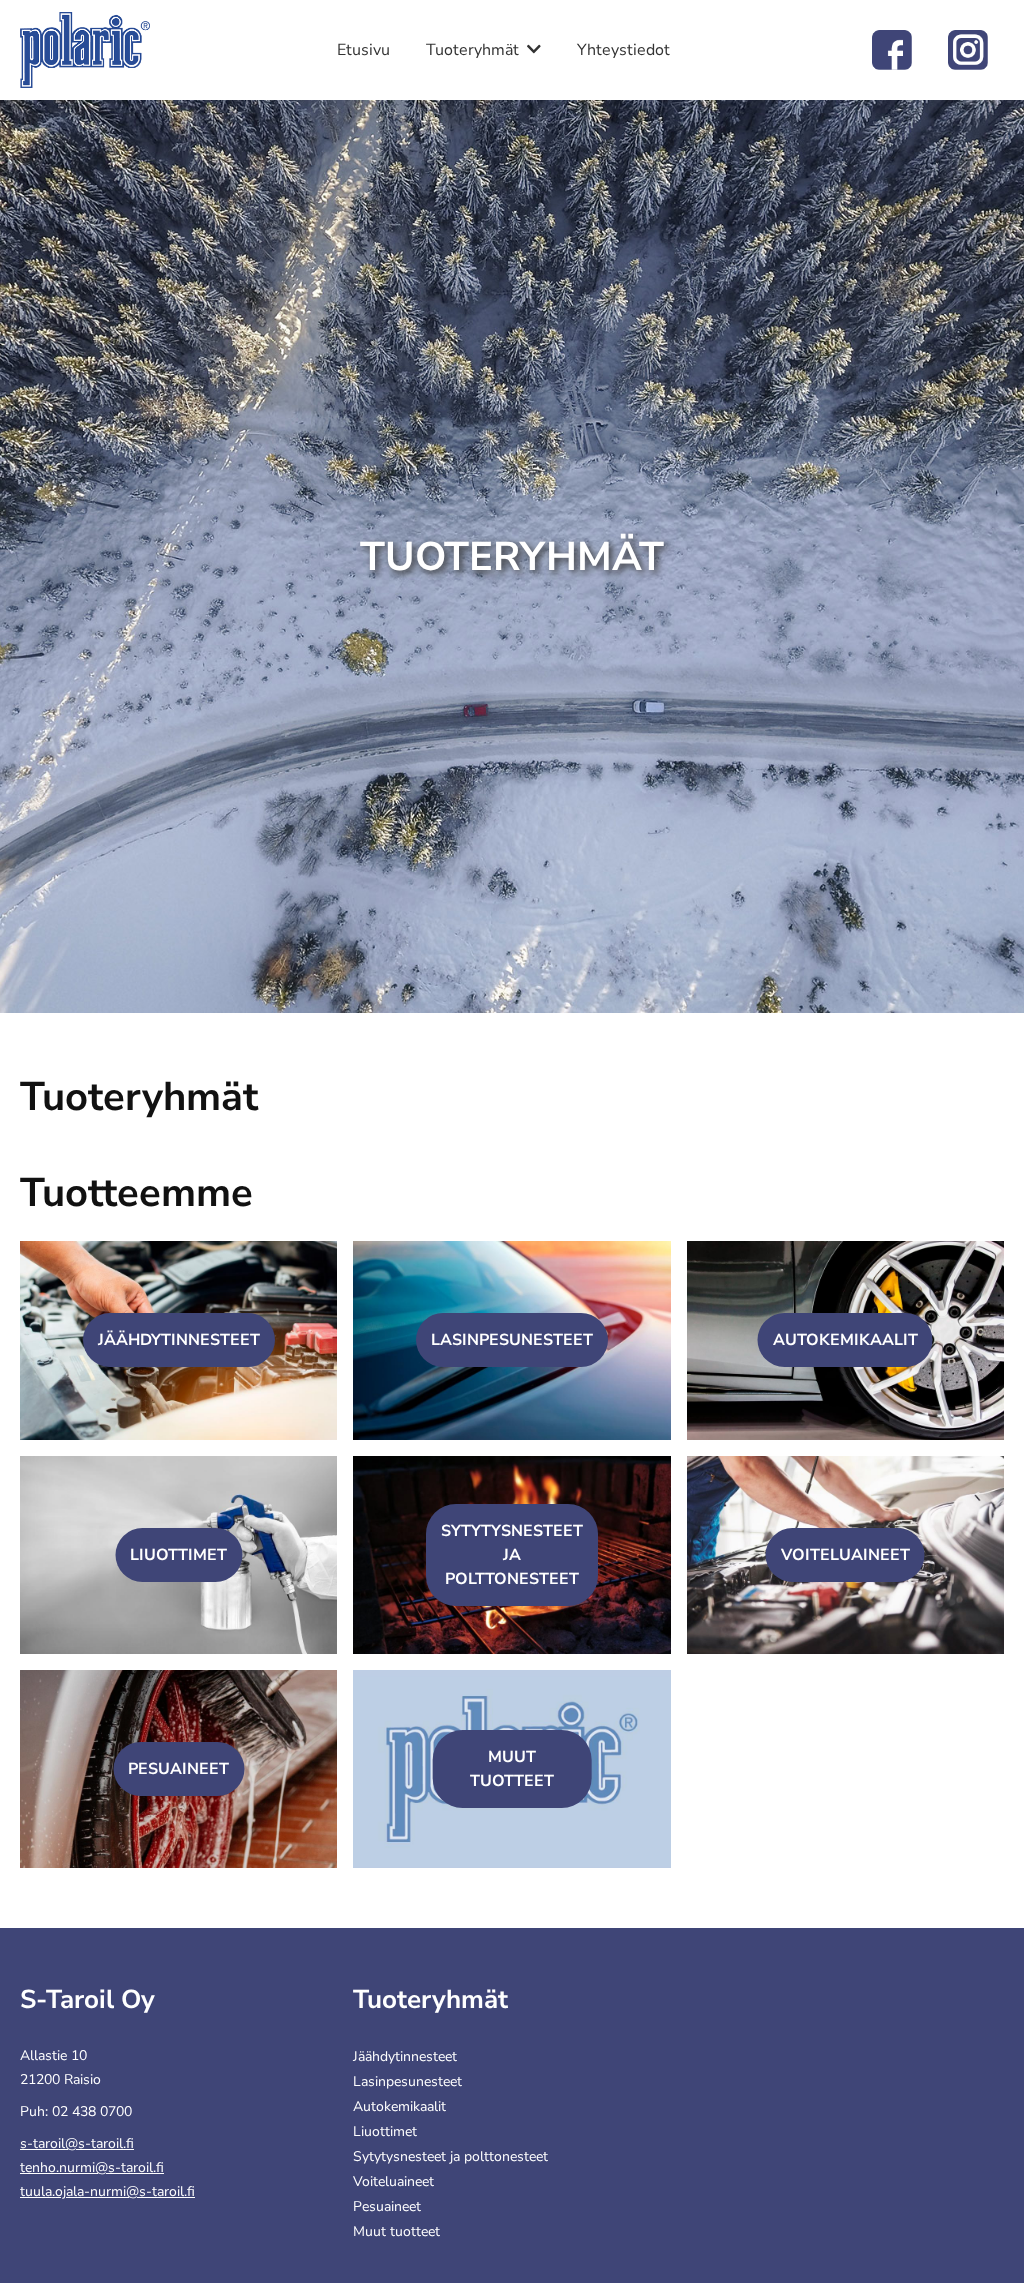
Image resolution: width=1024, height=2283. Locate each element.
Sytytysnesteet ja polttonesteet (512, 1555)
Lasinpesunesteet (512, 1340)
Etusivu (363, 50)
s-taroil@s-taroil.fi (77, 2143)
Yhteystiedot (623, 50)
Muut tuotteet (396, 2231)
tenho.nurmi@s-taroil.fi (92, 2167)
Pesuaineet (178, 1769)
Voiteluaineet (845, 1555)
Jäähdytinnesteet (179, 1340)
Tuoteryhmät (472, 50)
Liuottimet (178, 1555)
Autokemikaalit (845, 1340)
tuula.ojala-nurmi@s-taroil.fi (107, 2191)
